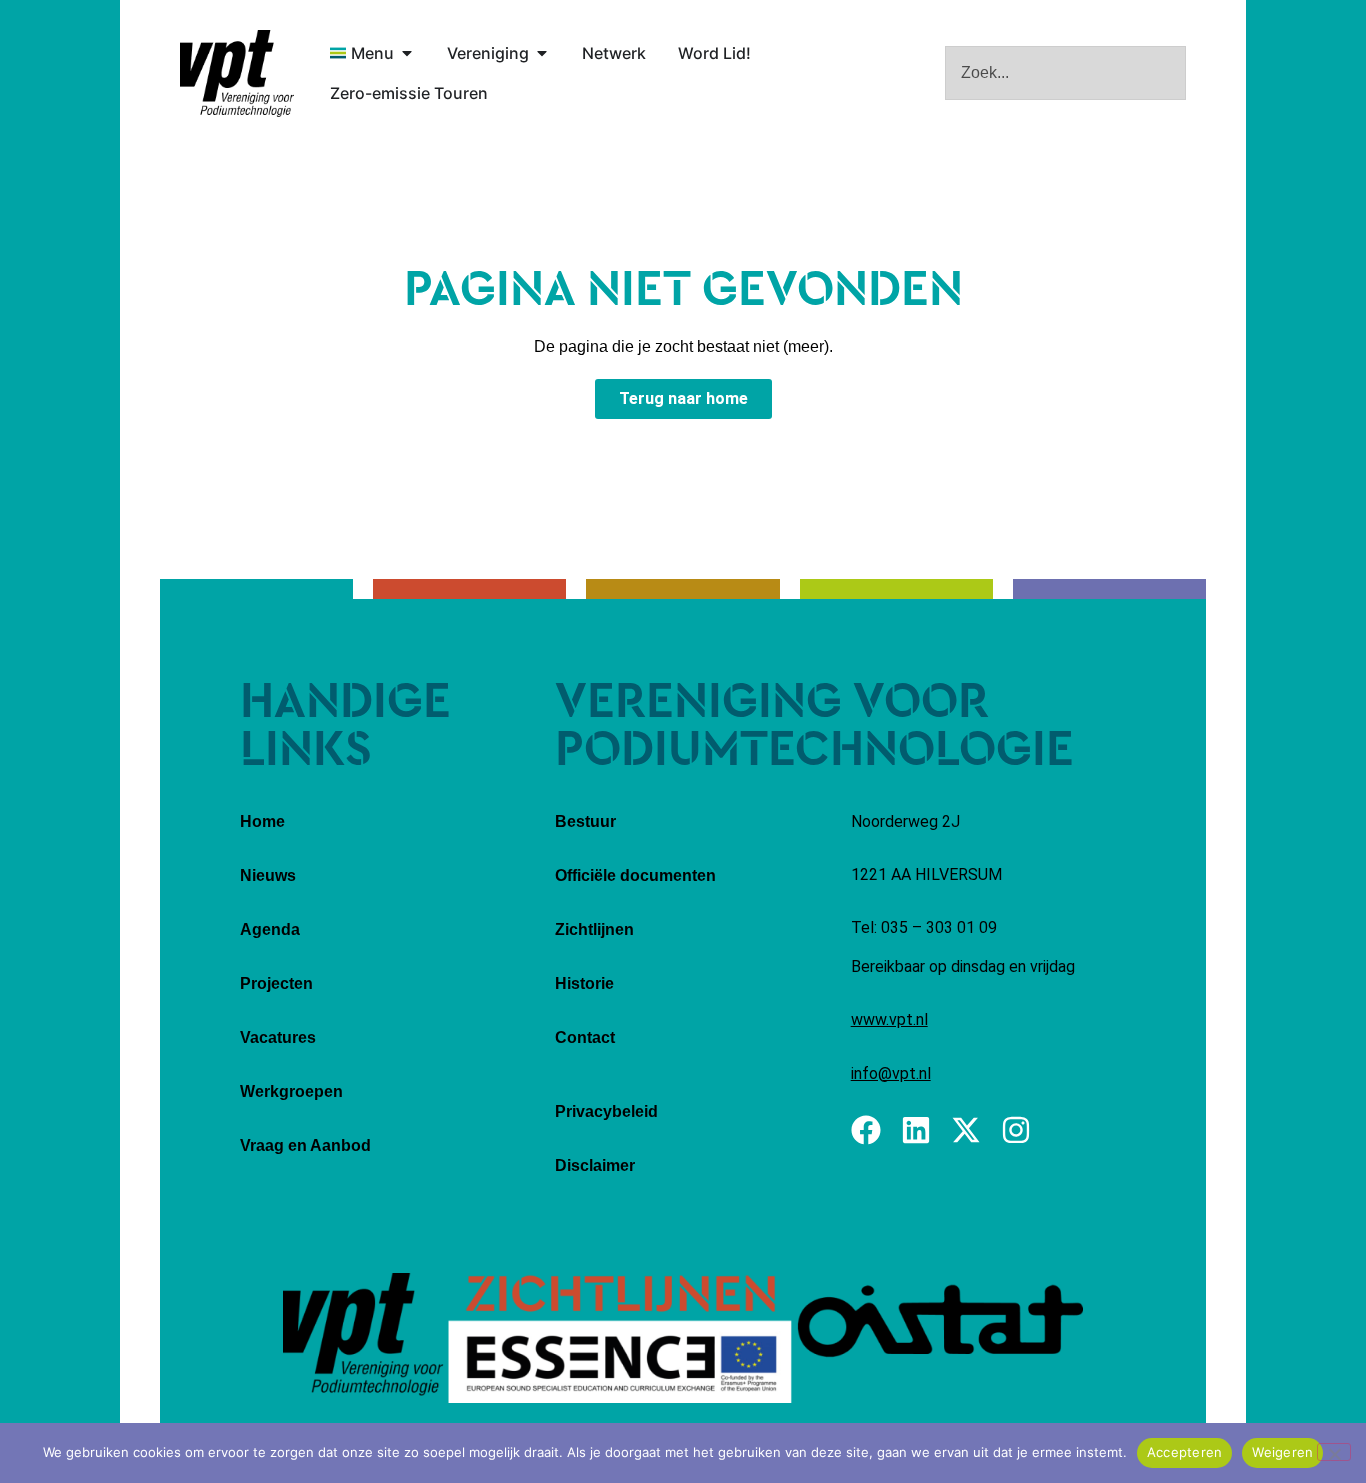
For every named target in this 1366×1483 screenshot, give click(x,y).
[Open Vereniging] (542, 53)
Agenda (270, 929)
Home (262, 821)
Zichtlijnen (594, 929)
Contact (585, 1037)
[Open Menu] (407, 53)
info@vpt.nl (891, 1073)
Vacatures (278, 1037)
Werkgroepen (291, 1091)
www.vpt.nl (889, 1019)
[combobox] (1065, 73)
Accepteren (1185, 1452)
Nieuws (268, 875)
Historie (584, 983)
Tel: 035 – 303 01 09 (924, 927)
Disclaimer (595, 1165)
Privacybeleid (606, 1111)
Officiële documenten (635, 875)
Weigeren (1282, 1452)
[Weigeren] (1334, 1452)
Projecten (276, 983)
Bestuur (585, 821)
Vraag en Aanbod (305, 1145)
